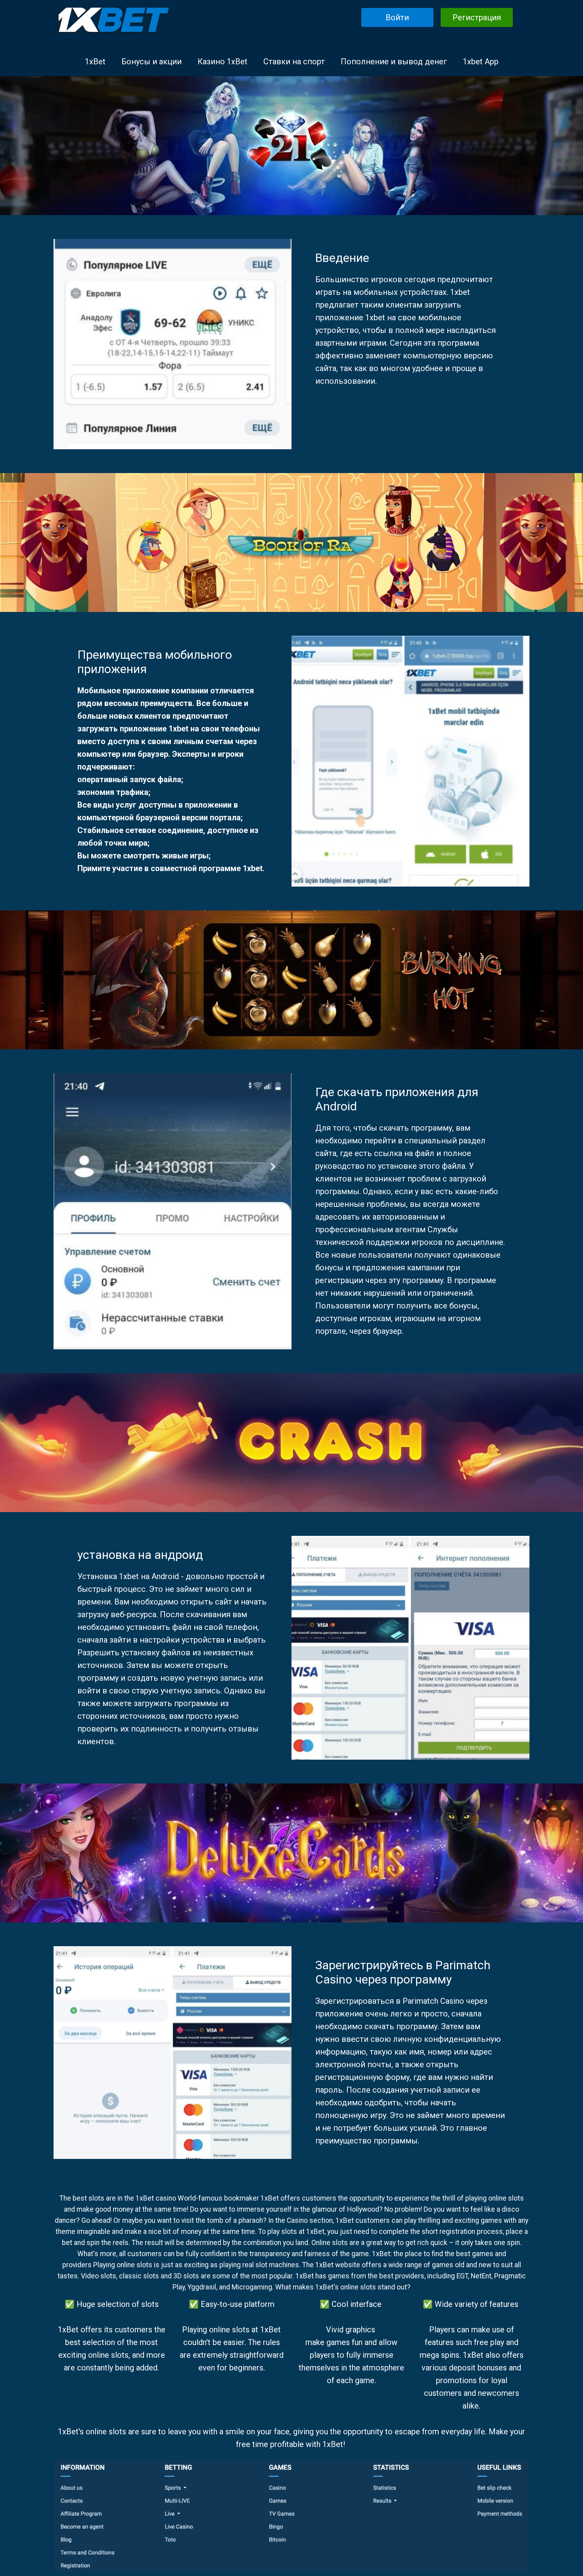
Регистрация (477, 17)
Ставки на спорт (294, 62)
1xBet (95, 62)
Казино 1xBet (222, 62)
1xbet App (481, 62)
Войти (397, 17)
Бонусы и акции (152, 62)
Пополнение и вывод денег (394, 62)
